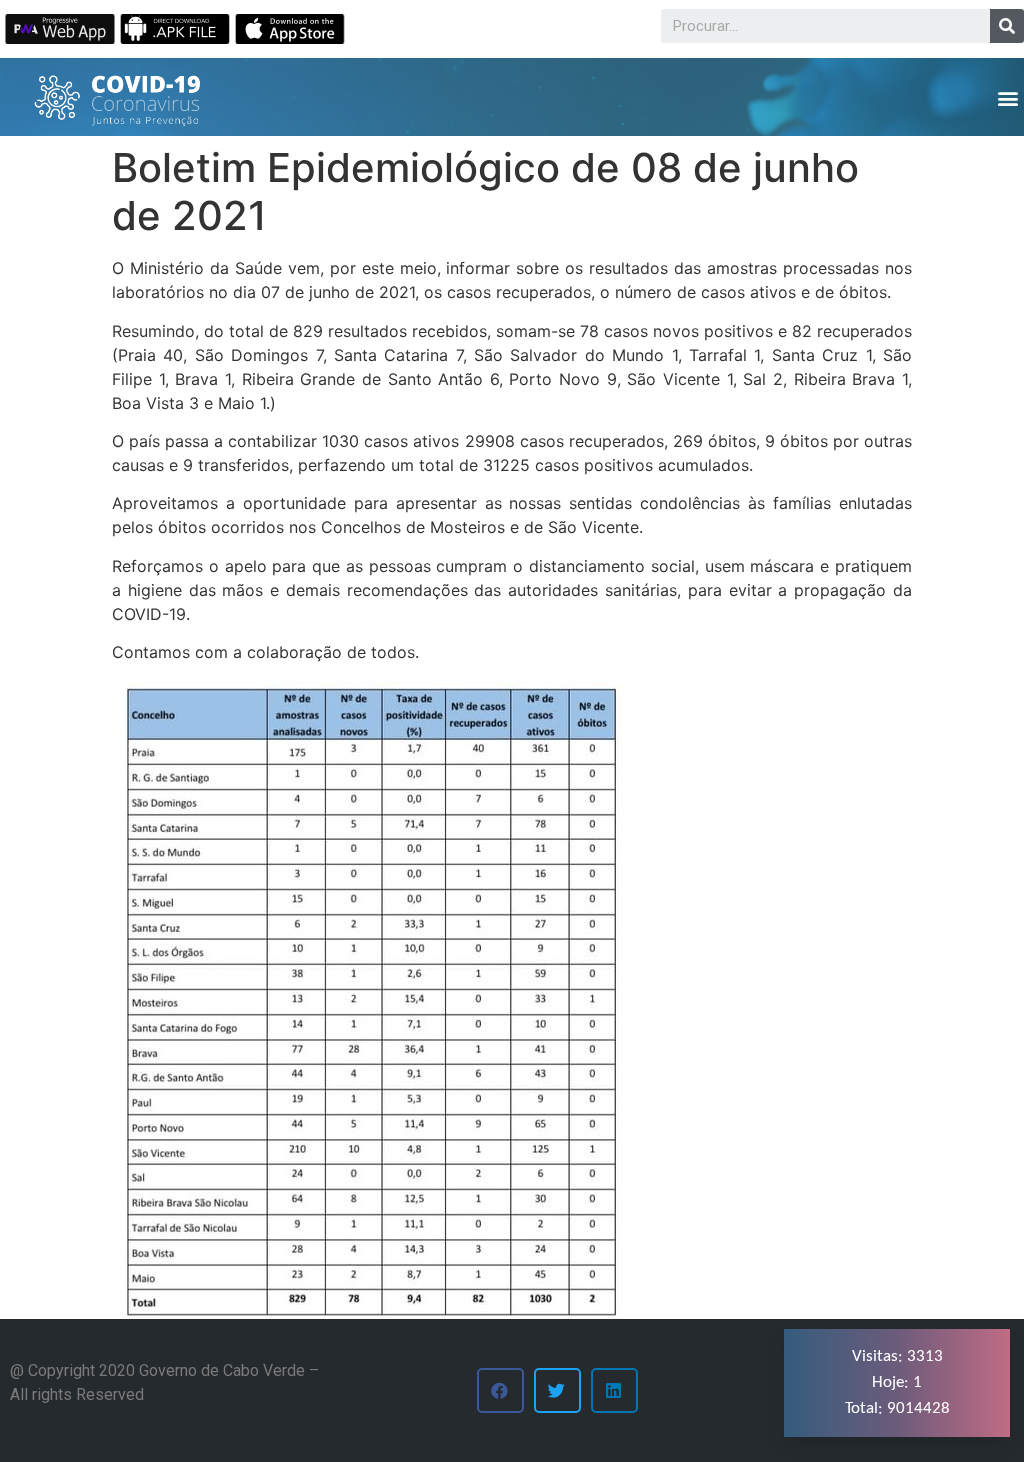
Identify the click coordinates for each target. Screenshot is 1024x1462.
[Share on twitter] (557, 1390)
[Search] (1007, 26)
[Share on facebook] (500, 1390)
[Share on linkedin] (614, 1390)
